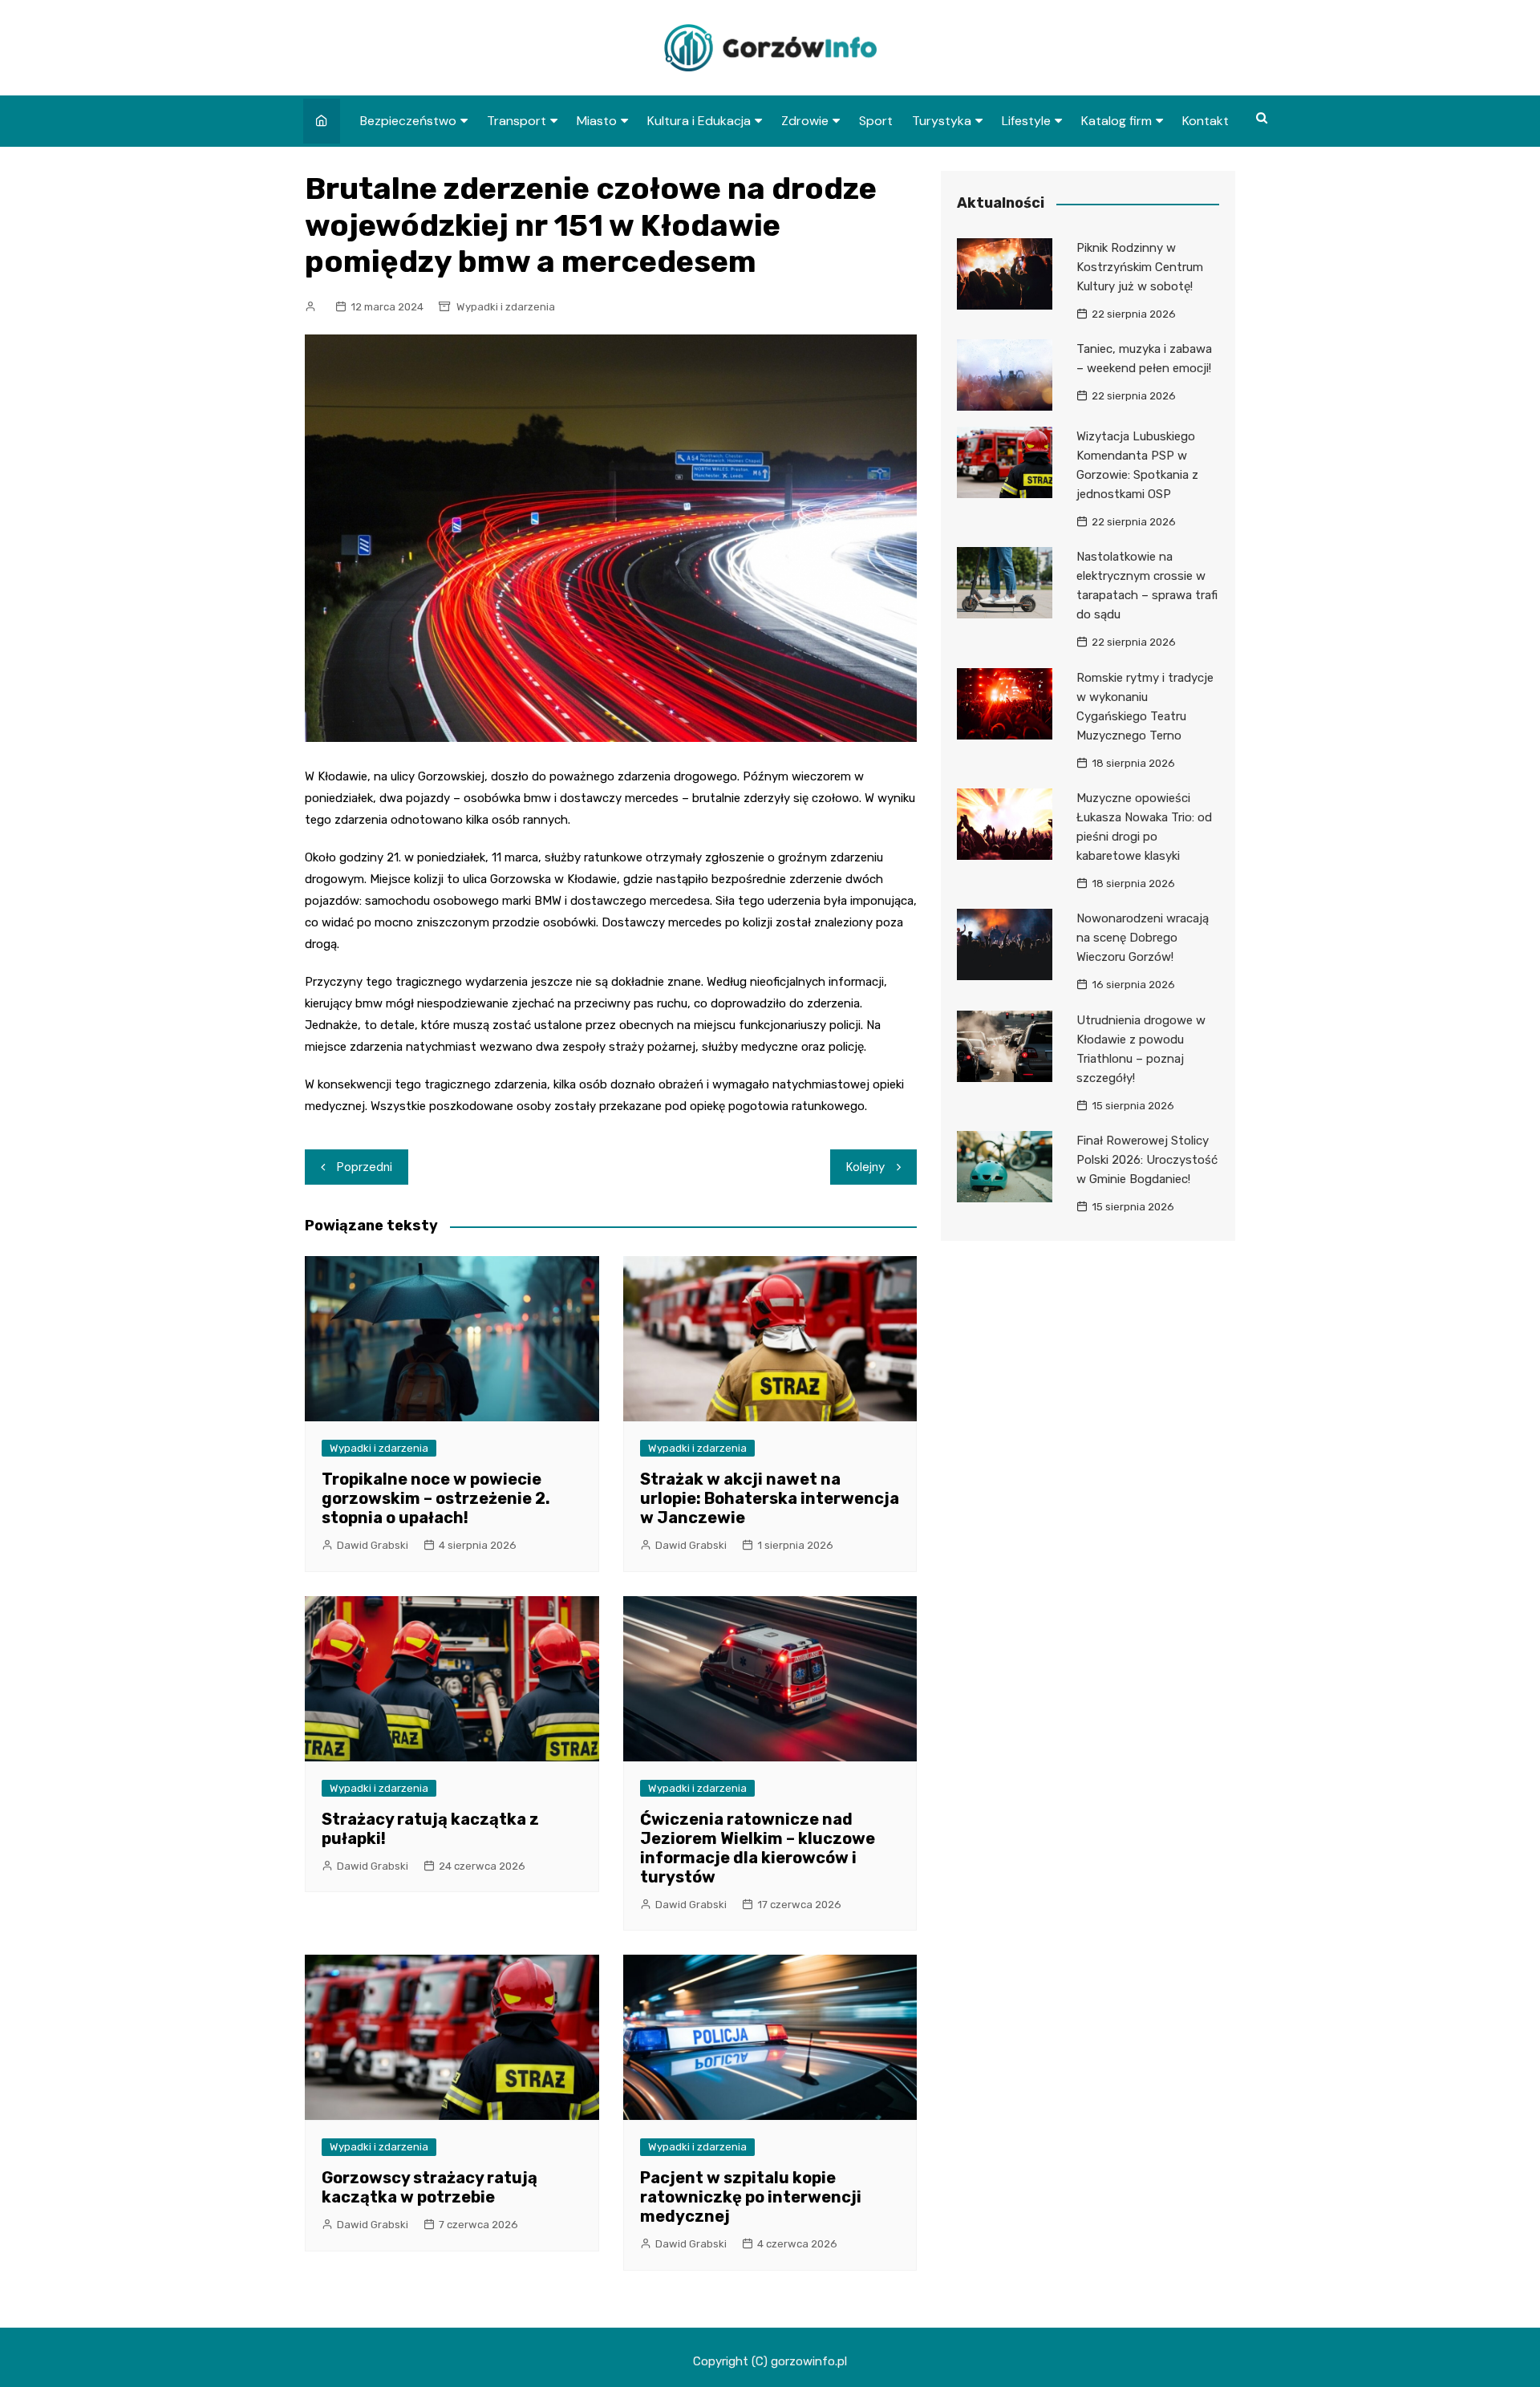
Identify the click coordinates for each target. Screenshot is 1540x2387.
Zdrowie (805, 121)
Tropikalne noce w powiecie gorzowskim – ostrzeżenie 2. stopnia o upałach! (436, 1498)
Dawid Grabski (373, 1545)
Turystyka (942, 121)
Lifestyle (1026, 121)
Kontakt (1206, 121)
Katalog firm (1116, 121)
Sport (876, 121)
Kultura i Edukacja (699, 121)
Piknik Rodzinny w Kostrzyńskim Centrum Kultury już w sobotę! (1140, 267)
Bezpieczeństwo (408, 121)
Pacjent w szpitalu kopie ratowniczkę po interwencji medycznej (751, 2197)
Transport (517, 121)
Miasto (597, 121)
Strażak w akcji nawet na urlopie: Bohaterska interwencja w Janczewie (770, 1498)
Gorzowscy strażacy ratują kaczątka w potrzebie (430, 2187)
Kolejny (865, 1167)
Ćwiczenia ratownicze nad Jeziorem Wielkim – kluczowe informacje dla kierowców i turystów (758, 1848)
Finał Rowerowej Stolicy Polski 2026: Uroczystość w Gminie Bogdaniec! (1147, 1160)
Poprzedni (365, 1167)
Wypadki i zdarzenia (506, 307)
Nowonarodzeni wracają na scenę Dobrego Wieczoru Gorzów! (1143, 938)
